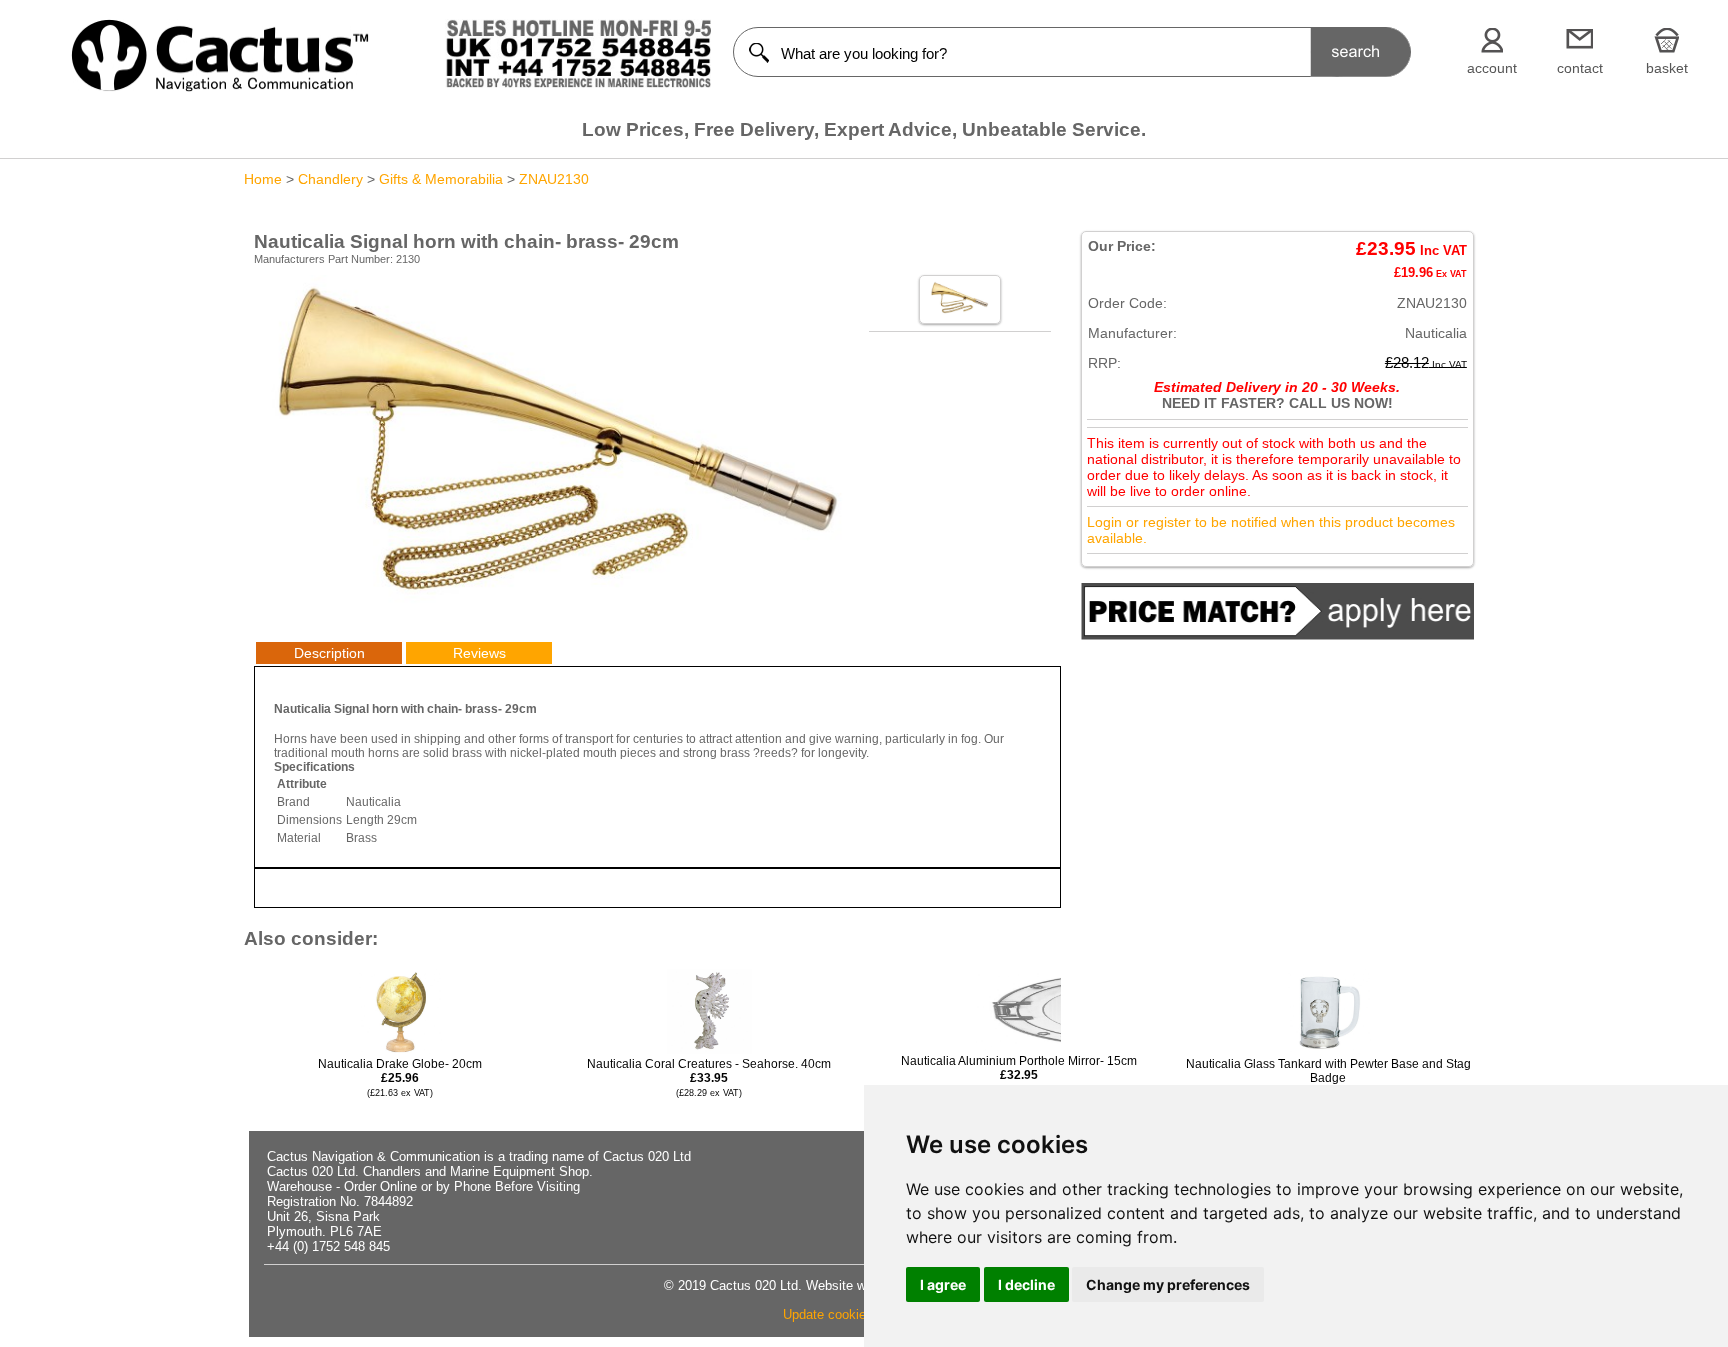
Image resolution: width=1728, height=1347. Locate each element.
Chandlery (330, 179)
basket (1667, 68)
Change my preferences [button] (1168, 1284)
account (1492, 68)
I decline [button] (1026, 1284)
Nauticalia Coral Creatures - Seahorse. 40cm (709, 1077)
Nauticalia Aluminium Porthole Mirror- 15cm (1019, 1074)
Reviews (479, 653)
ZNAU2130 (554, 179)
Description (329, 653)
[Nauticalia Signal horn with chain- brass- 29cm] (556, 606)
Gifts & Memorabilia (441, 179)
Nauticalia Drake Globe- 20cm (400, 1077)
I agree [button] (943, 1284)
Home (263, 179)
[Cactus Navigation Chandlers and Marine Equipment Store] (220, 87)
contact (1580, 68)
